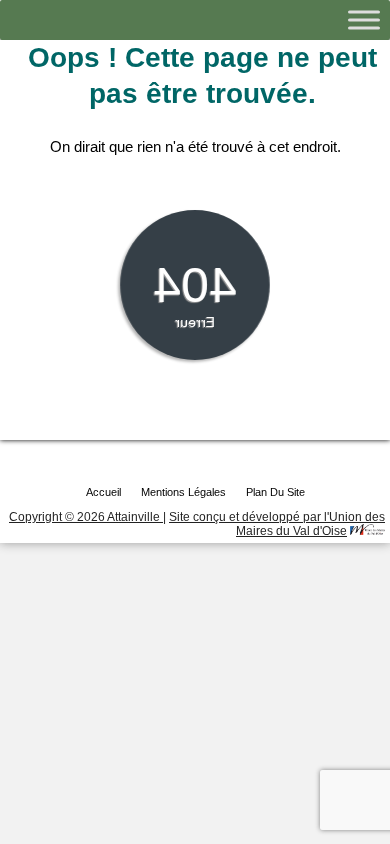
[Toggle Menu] (364, 19)
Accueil (103, 492)
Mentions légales (183, 492)
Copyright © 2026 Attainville (86, 517)
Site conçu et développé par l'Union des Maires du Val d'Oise (277, 524)
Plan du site (275, 492)
